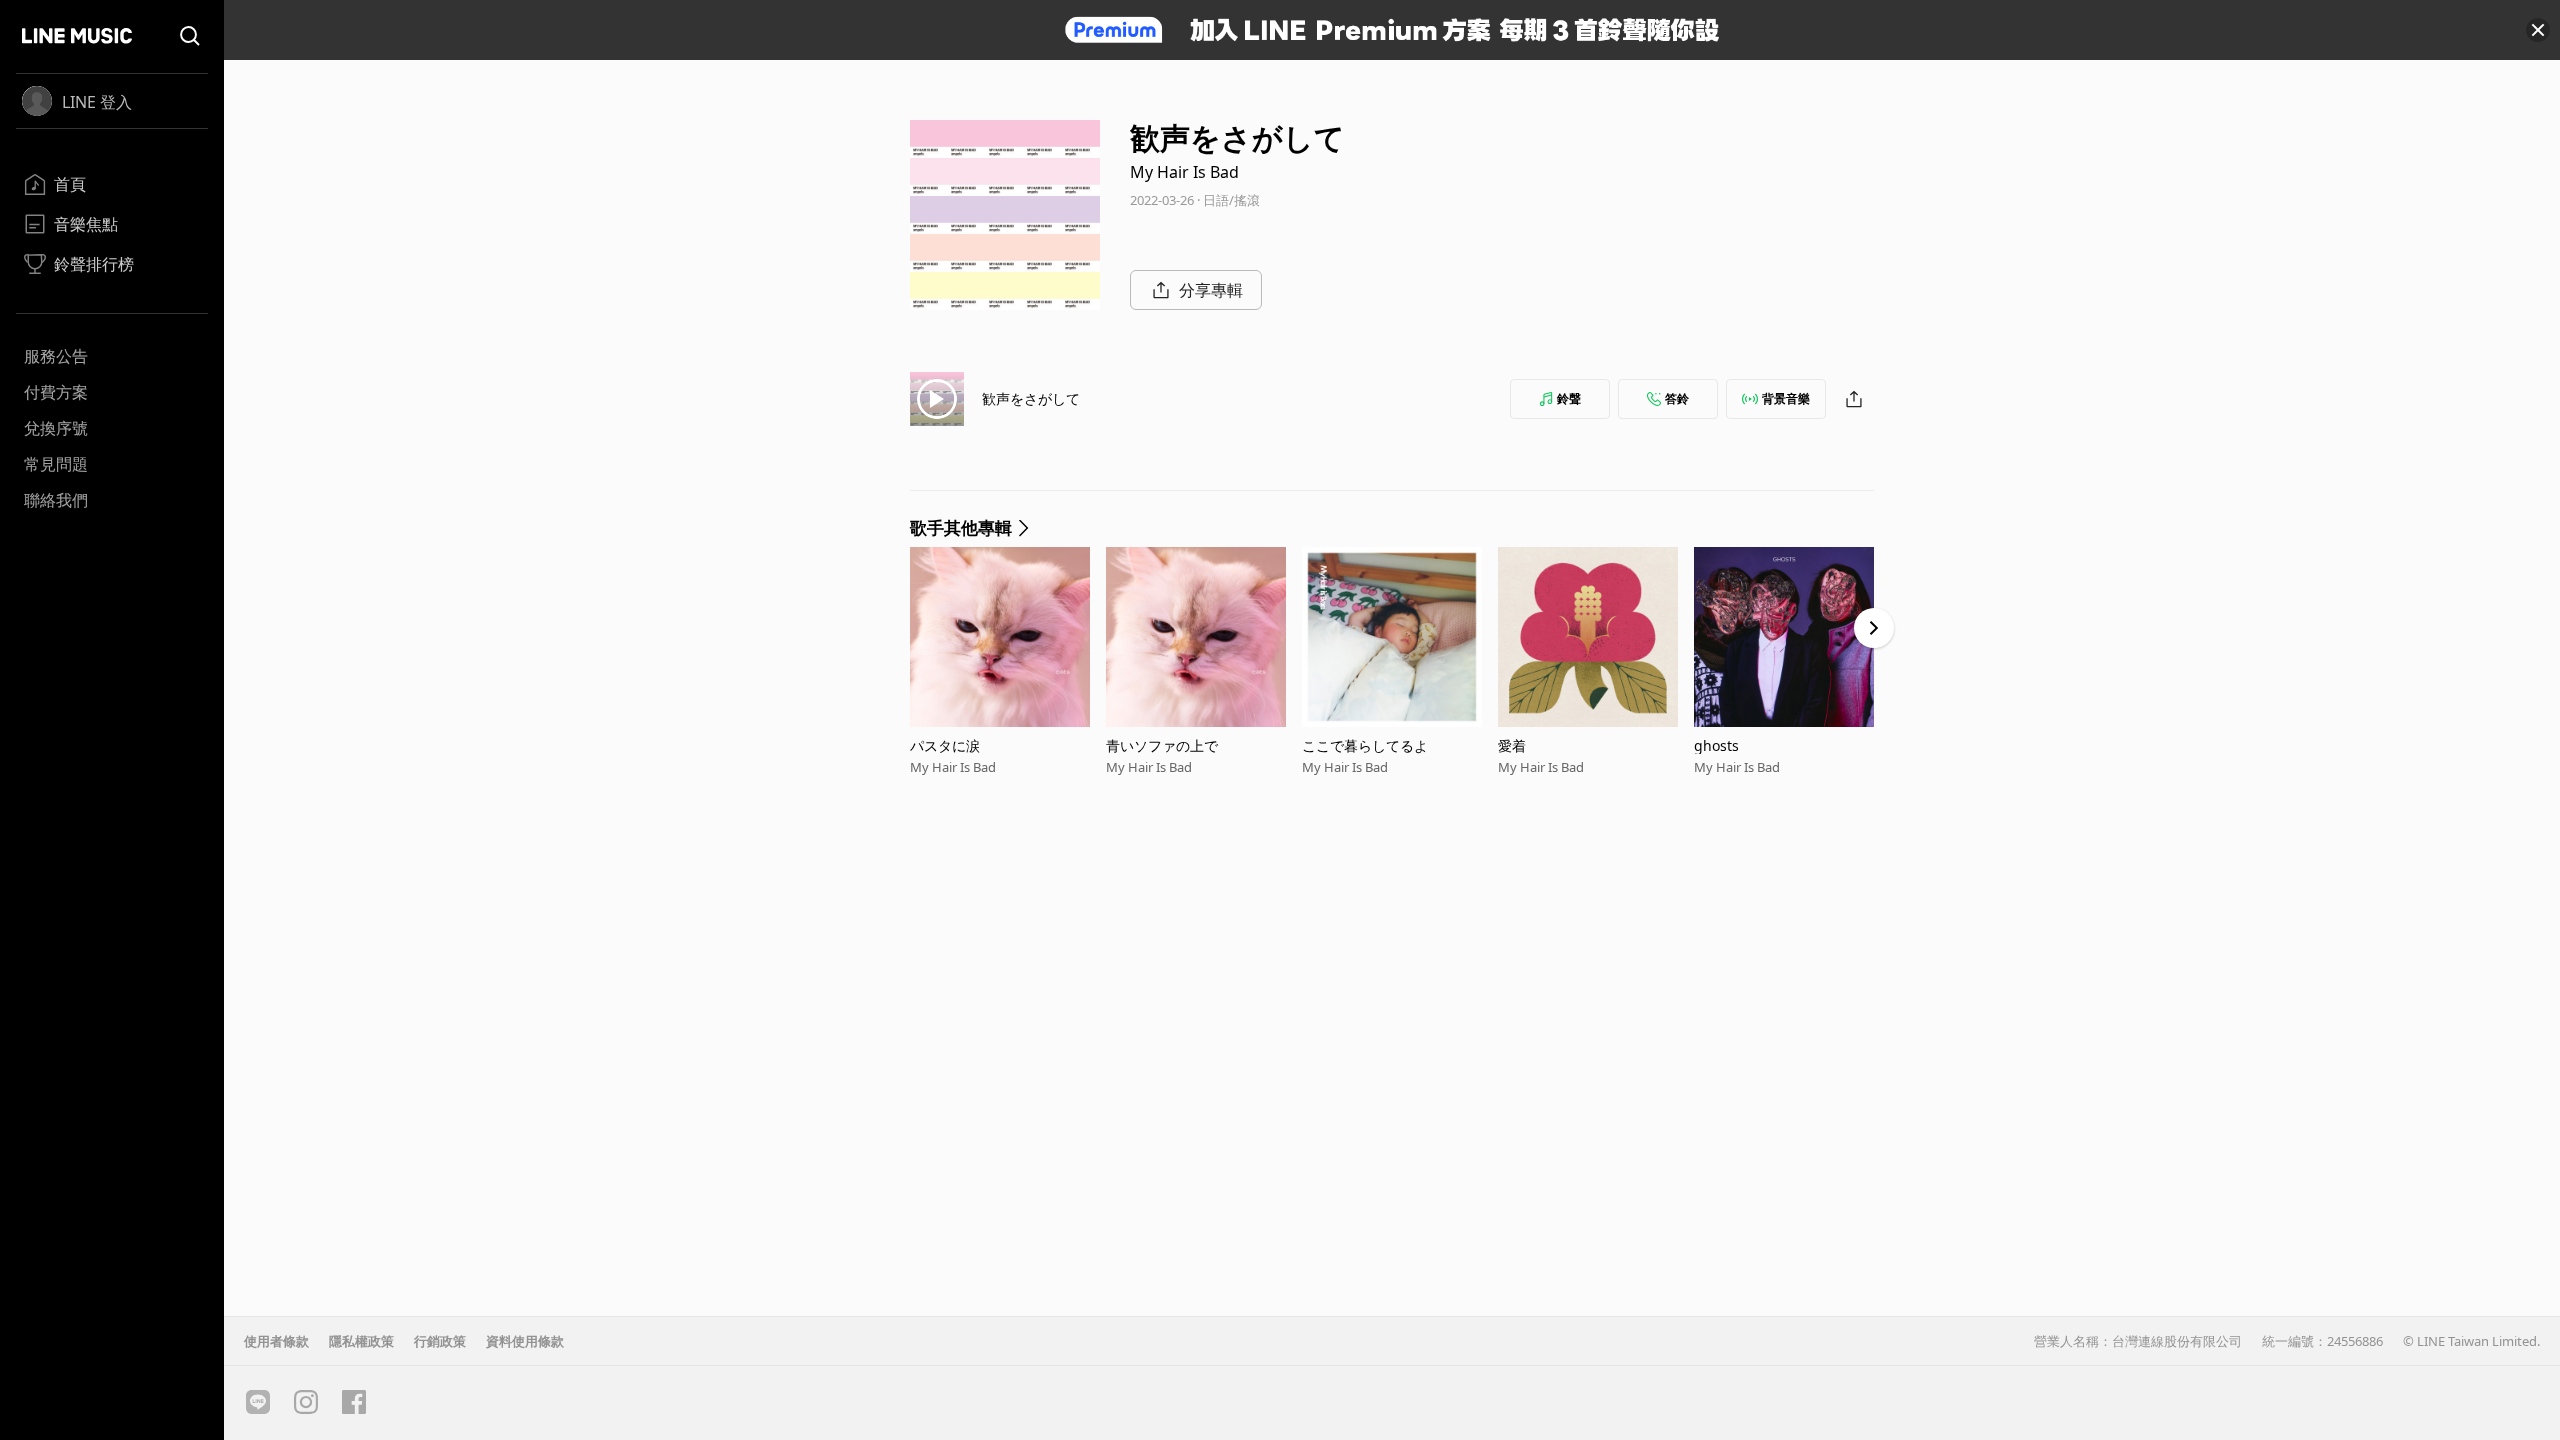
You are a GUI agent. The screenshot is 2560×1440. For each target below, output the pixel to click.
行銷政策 (440, 1341)
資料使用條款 (525, 1341)
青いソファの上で (1162, 745)
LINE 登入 (97, 102)
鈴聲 (1569, 398)
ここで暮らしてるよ (1365, 745)
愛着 (1512, 745)
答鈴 (1677, 398)
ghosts (1716, 745)
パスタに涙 (945, 745)
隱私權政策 (361, 1341)
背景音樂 (1786, 398)
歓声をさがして (1031, 398)
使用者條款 (276, 1341)
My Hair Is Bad (1184, 172)
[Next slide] (1874, 628)
